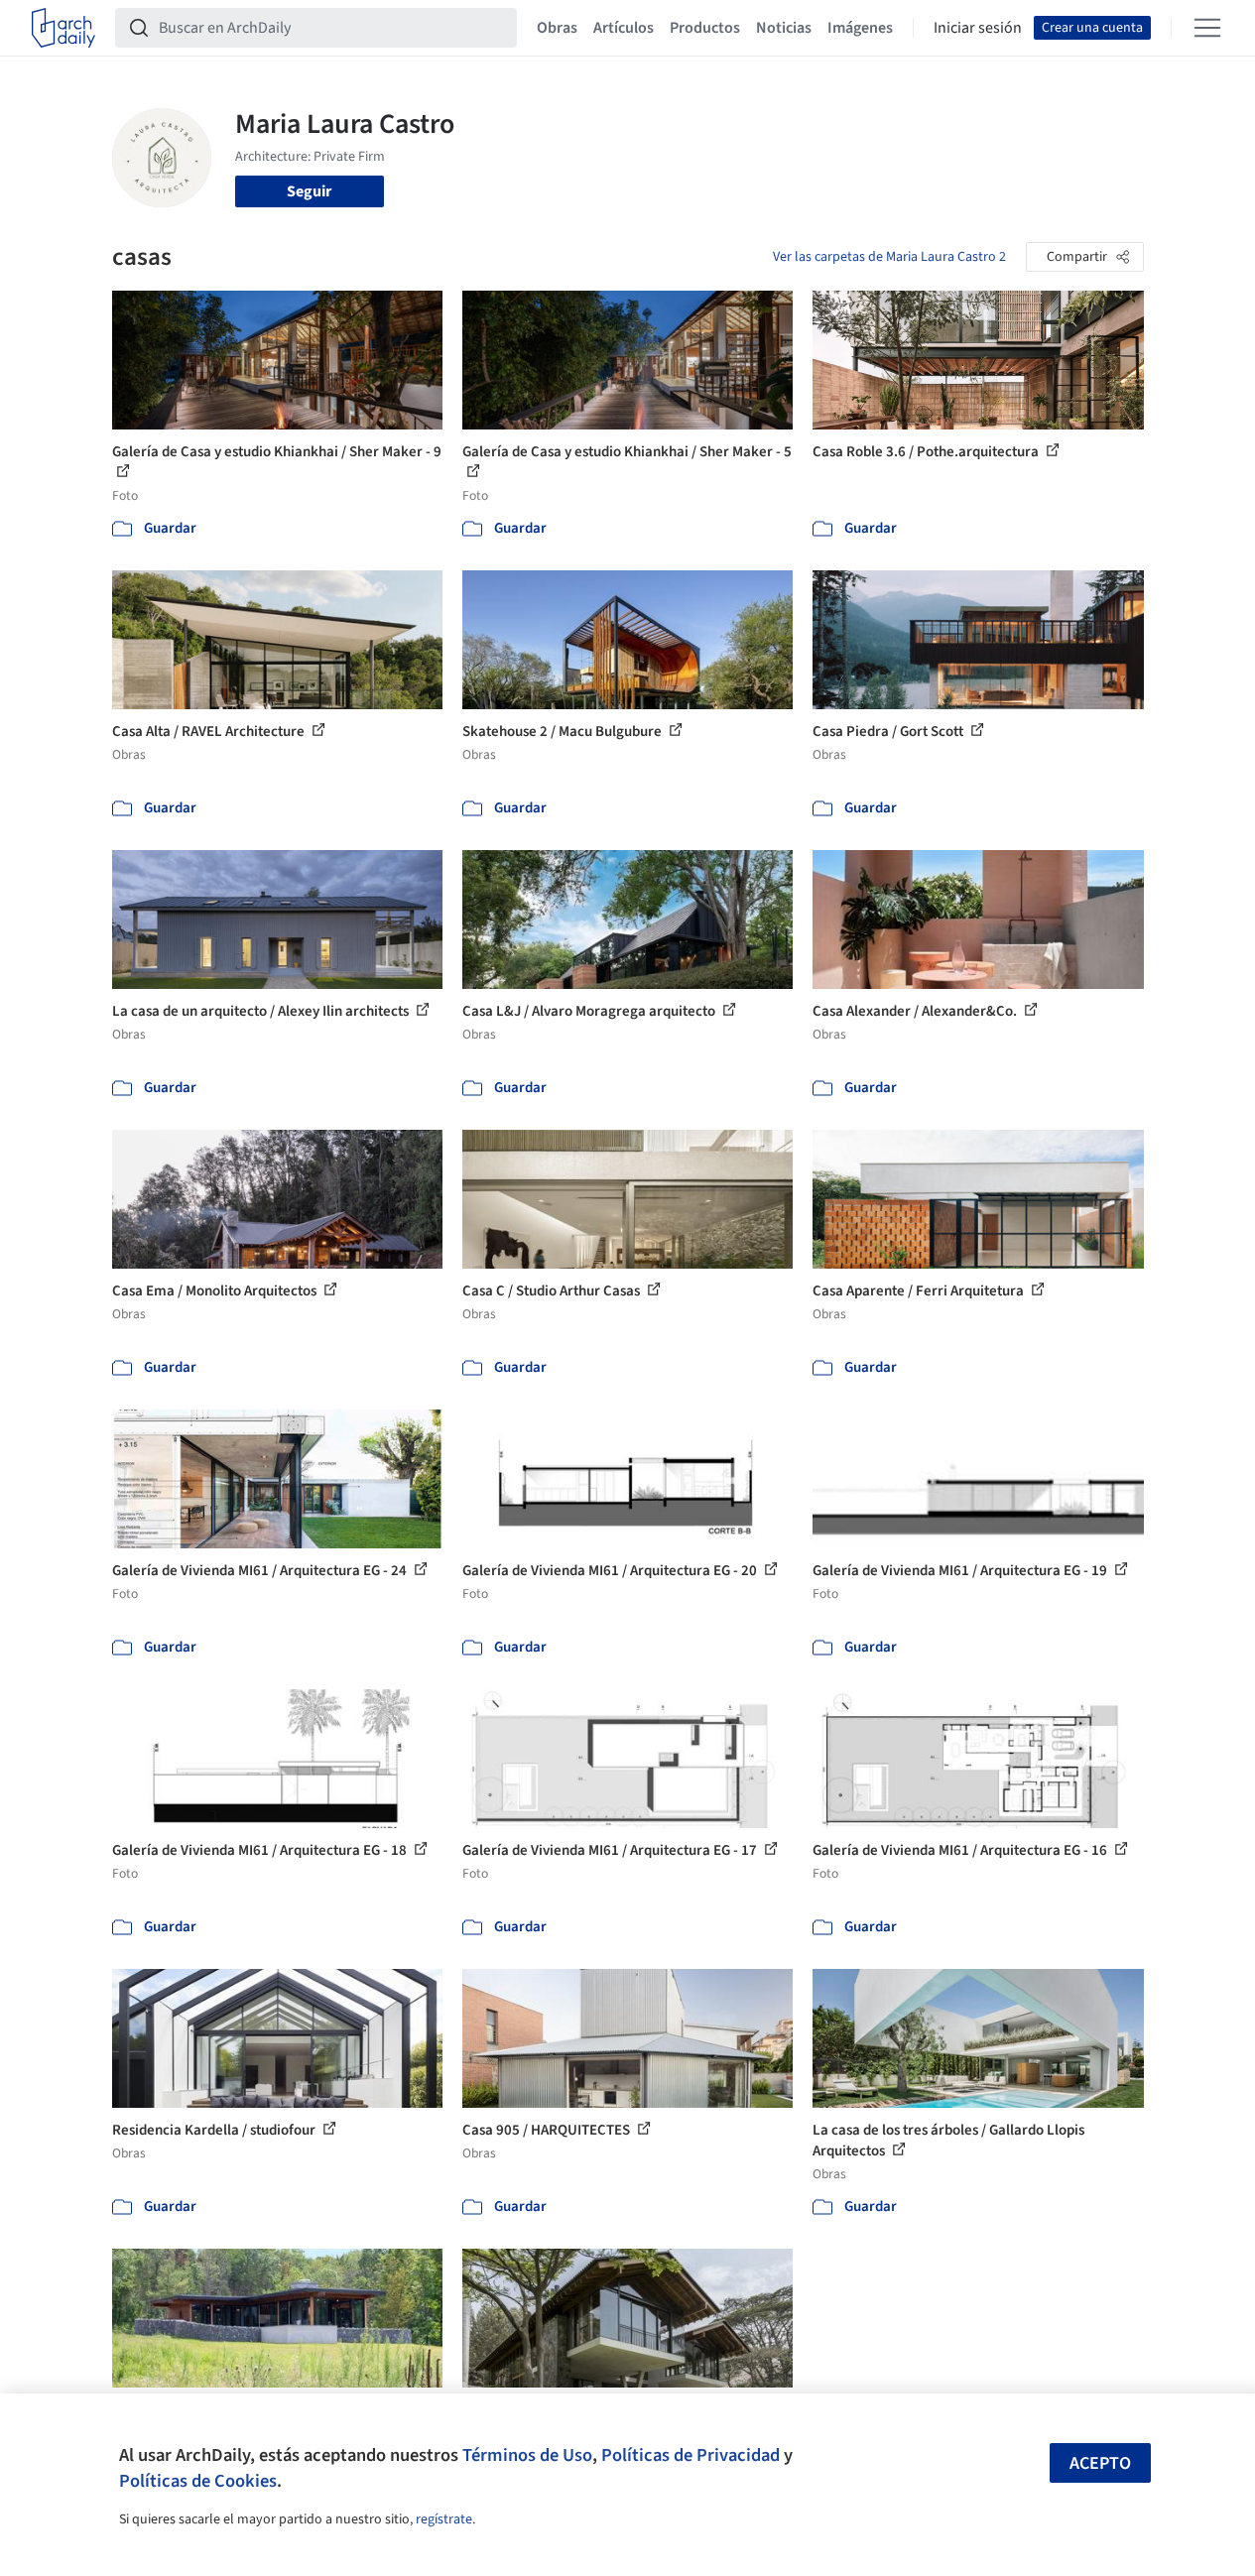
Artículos (624, 28)
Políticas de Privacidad (690, 2455)
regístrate (444, 2519)
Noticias (784, 28)
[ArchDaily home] (63, 28)
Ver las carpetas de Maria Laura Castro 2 (889, 257)
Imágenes (860, 28)
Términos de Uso (527, 2455)
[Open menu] (1207, 28)
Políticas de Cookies (198, 2481)
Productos (705, 28)
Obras (557, 28)
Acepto (1100, 2463)
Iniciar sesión (978, 28)
